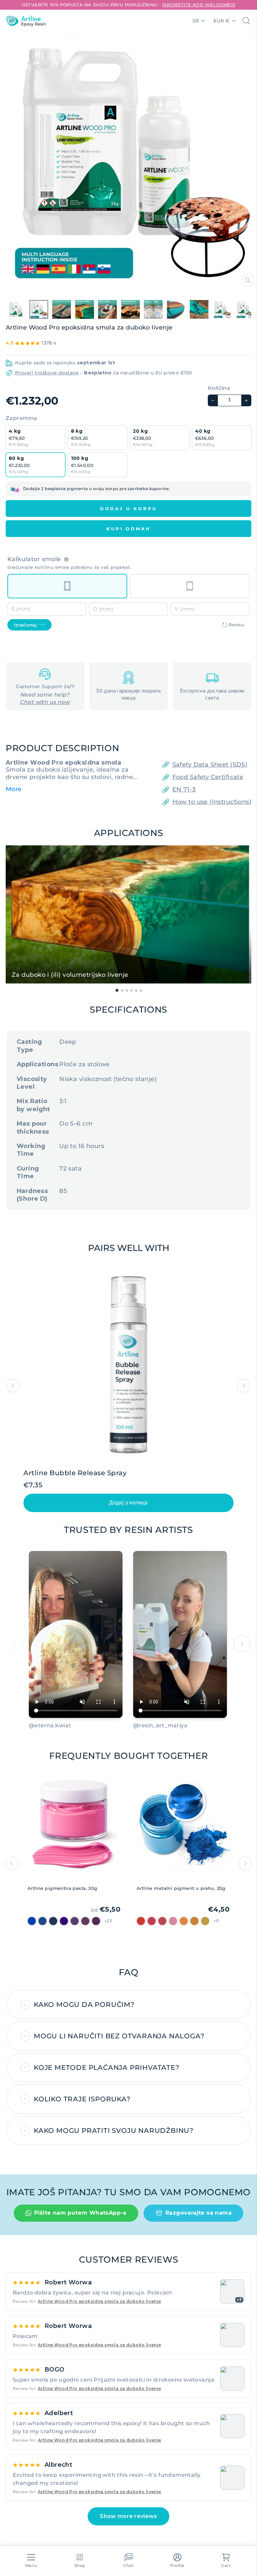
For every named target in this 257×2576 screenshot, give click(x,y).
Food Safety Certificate (208, 777)
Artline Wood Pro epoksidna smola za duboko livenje (100, 2301)
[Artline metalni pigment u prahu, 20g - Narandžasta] (184, 1921)
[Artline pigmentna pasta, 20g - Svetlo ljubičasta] (96, 1921)
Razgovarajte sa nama (198, 2213)
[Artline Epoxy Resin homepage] (26, 21)
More (14, 789)
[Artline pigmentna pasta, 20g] (74, 1827)
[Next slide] (244, 1386)
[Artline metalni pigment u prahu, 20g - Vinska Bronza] (152, 1921)
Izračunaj (25, 625)
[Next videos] (242, 1644)
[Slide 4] (48, 1735)
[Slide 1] (31, 1735)
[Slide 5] (54, 1735)
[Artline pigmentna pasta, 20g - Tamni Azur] (53, 1921)
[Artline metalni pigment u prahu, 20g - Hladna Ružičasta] (173, 1921)
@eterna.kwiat (50, 1725)
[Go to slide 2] (122, 991)
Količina (219, 388)
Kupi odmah (128, 529)
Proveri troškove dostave (47, 373)
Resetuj (236, 625)
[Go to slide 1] (117, 990)
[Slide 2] (36, 1735)
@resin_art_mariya (160, 1725)
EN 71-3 (184, 789)
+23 (108, 1921)
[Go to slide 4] (132, 991)
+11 (216, 1921)
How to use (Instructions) (212, 802)
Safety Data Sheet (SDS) (210, 765)
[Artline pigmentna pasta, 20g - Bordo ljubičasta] (85, 1921)
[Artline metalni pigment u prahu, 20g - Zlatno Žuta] (205, 1921)
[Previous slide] (13, 1386)
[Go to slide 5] (136, 991)
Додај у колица (128, 1503)
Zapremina (22, 418)
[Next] (245, 1863)
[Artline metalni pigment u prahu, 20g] (183, 1827)
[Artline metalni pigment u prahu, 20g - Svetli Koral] (162, 1921)
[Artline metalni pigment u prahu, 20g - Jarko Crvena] (141, 1921)
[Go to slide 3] (127, 991)
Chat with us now (45, 702)
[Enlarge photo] (232, 2335)
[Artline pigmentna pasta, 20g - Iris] (75, 1921)
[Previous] (12, 1863)
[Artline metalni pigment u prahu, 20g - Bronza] (194, 1921)
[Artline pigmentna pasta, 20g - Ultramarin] (64, 1921)
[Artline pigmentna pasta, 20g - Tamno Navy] (32, 1921)
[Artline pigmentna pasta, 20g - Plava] (42, 1921)
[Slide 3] (42, 1735)
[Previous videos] (15, 1644)
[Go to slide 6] (141, 991)
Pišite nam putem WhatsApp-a (80, 2213)
